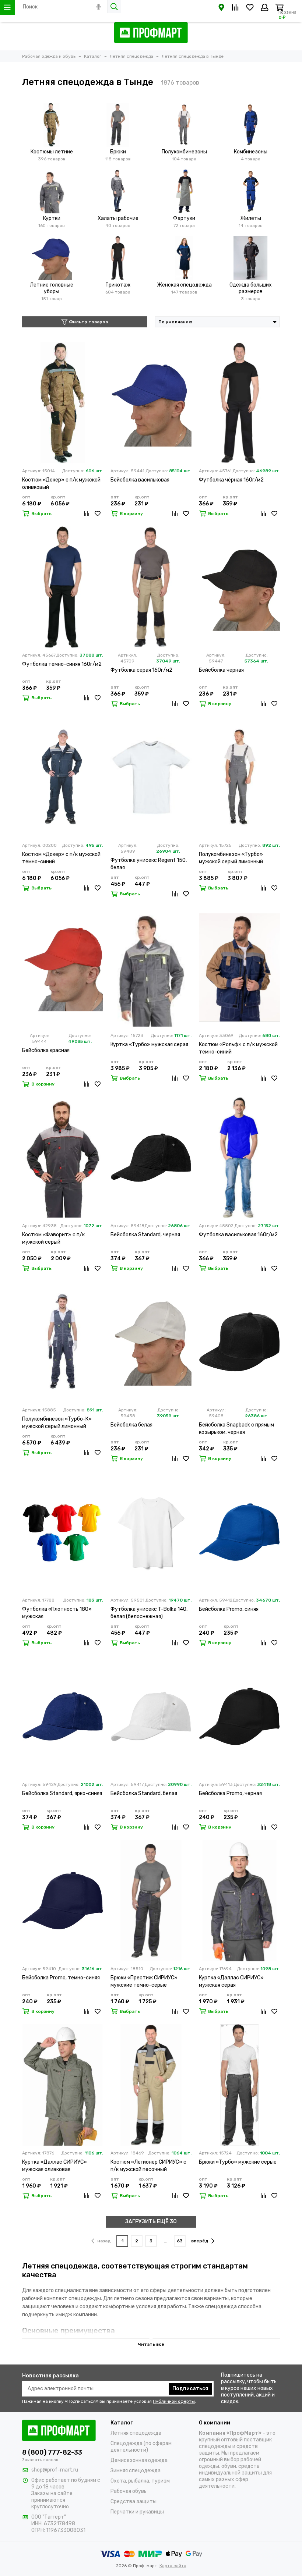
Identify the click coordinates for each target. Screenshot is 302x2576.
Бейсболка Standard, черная (145, 1235)
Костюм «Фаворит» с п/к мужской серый (53, 1238)
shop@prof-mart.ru (55, 2470)
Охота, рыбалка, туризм (140, 2481)
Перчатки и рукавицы (137, 2512)
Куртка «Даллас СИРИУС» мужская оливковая (55, 2166)
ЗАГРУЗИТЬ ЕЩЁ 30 (151, 2222)
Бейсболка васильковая (140, 480)
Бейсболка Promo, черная (230, 1793)
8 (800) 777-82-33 (52, 2452)
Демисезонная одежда (139, 2460)
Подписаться (190, 2389)
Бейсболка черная (221, 670)
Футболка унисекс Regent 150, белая (149, 864)
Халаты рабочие (118, 218)
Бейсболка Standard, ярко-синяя (62, 1793)
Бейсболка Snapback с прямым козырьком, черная (236, 1429)
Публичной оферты (174, 2401)
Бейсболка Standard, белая (144, 1793)
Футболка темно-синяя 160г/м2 (62, 664)
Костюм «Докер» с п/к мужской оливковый (61, 484)
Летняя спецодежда (136, 2433)
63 (180, 2241)
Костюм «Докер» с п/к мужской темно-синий (61, 858)
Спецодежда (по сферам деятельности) (141, 2447)
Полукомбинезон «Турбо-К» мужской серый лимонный (57, 1423)
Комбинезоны (251, 152)
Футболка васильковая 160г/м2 (238, 1235)
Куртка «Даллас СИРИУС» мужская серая (231, 1981)
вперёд (200, 2241)
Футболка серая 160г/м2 (141, 670)
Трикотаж (118, 285)
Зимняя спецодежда (136, 2471)
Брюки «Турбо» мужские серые (238, 2162)
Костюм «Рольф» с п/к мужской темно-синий (238, 1048)
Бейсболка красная (46, 1050)
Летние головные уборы (52, 288)
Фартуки (184, 218)
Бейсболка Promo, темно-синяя (61, 1978)
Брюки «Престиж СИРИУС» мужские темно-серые (144, 1981)
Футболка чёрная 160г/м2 (231, 480)
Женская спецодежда (184, 285)
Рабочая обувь (129, 2491)
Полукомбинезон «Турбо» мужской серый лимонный (231, 858)
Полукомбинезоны (184, 152)
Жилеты (251, 218)
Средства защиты (134, 2502)
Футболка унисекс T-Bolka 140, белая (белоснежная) (149, 1613)
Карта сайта (173, 2566)
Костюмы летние (52, 152)
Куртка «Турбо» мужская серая (149, 1044)
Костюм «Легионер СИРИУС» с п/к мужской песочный (148, 2166)
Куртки (52, 218)
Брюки (118, 152)
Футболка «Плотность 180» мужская (57, 1613)
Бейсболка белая (131, 1425)
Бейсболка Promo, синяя (229, 1609)
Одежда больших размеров (251, 288)
